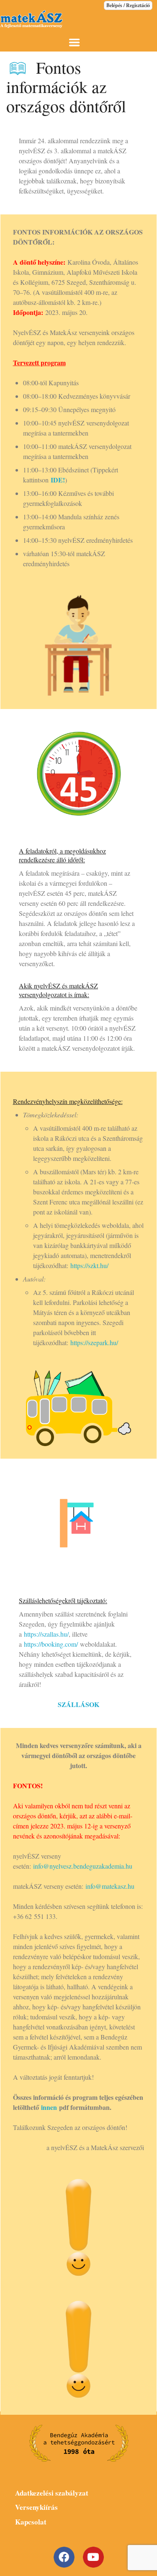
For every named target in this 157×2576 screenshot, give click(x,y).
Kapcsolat (31, 2522)
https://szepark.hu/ (94, 1342)
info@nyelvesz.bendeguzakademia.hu (83, 1866)
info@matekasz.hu (110, 1886)
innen (49, 2107)
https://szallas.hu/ (46, 1634)
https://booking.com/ (51, 1644)
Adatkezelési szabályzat (52, 2493)
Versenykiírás (36, 2507)
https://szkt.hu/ (89, 1265)
